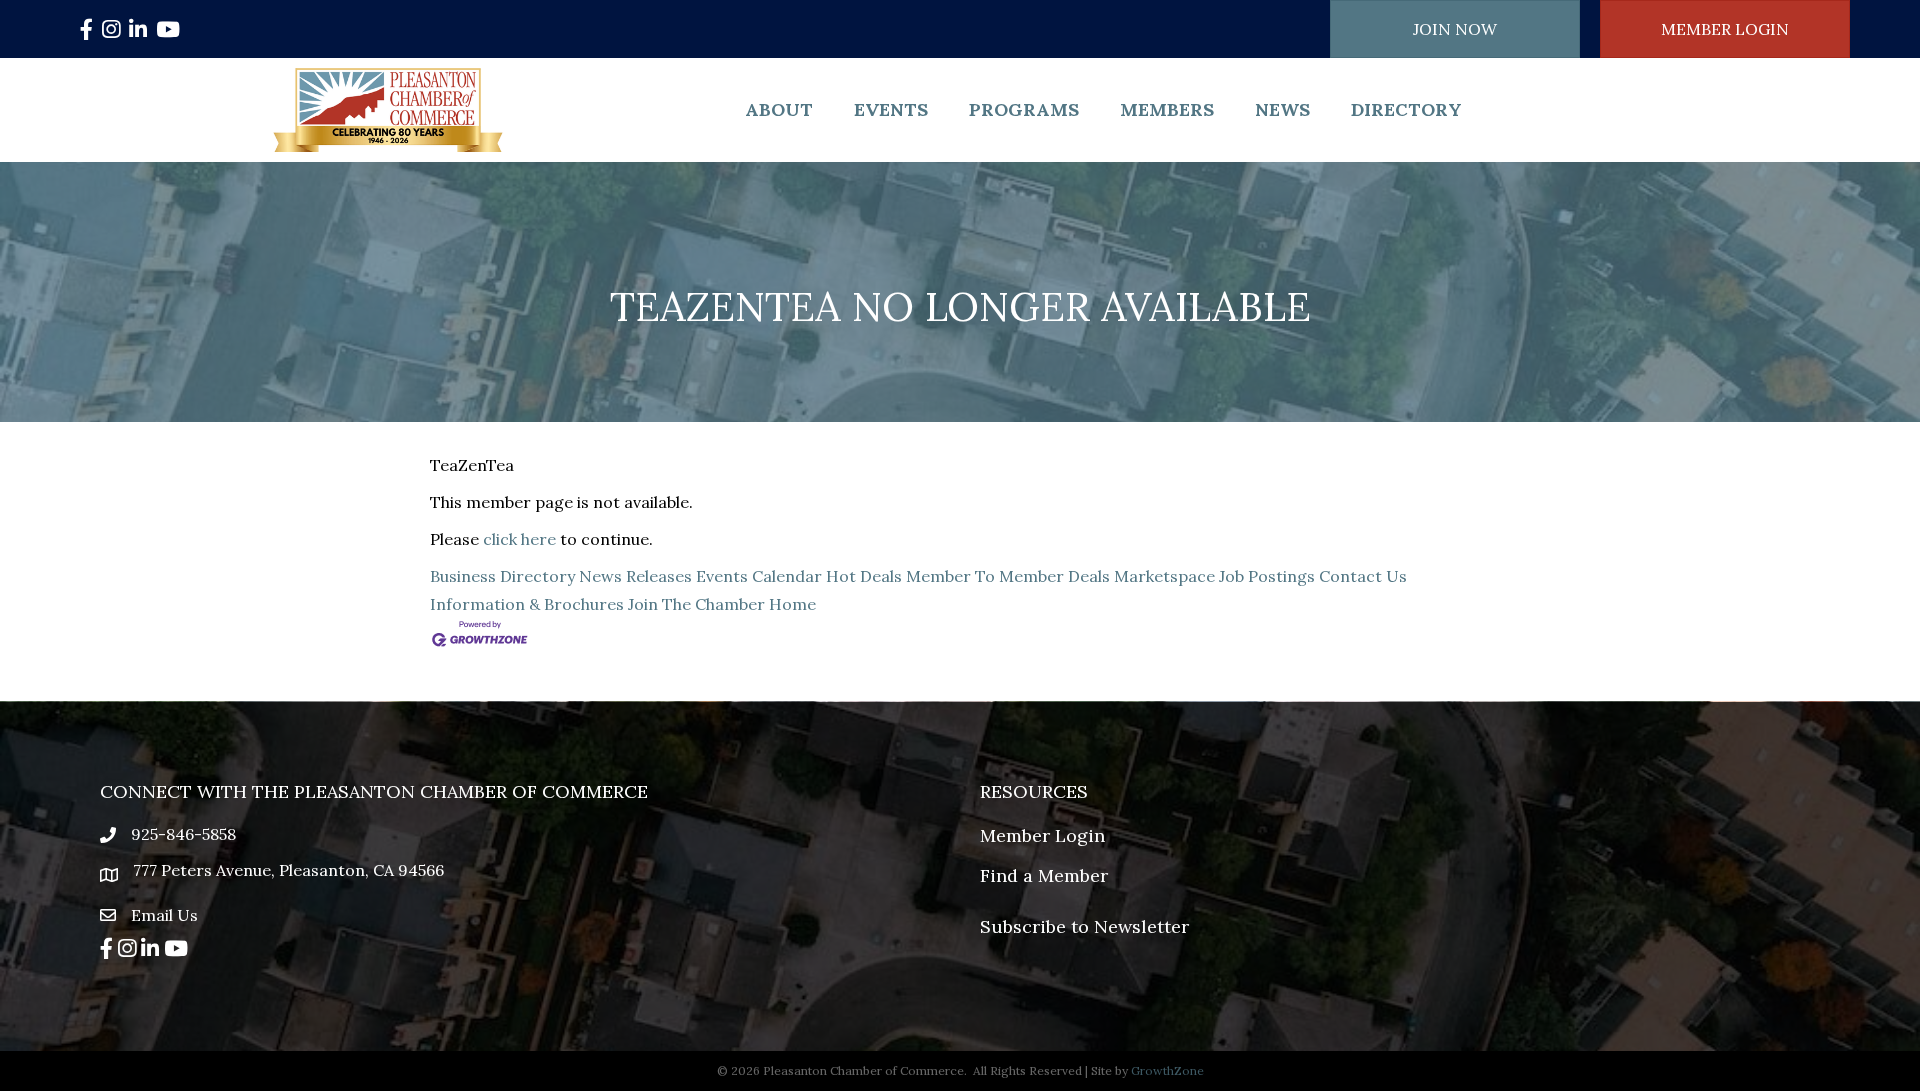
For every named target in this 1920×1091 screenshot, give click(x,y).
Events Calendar (759, 576)
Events (891, 109)
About (779, 109)
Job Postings (1267, 576)
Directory (1406, 109)
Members (1167, 109)
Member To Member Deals (1008, 576)
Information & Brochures (527, 604)
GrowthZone (1167, 1070)
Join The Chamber (696, 604)
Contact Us (1363, 576)
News (1282, 109)
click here (519, 539)
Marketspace (1164, 576)
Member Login (1042, 835)
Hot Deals (864, 576)
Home (792, 604)
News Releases (635, 576)
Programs (1024, 109)
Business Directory (502, 576)
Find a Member (1044, 875)
